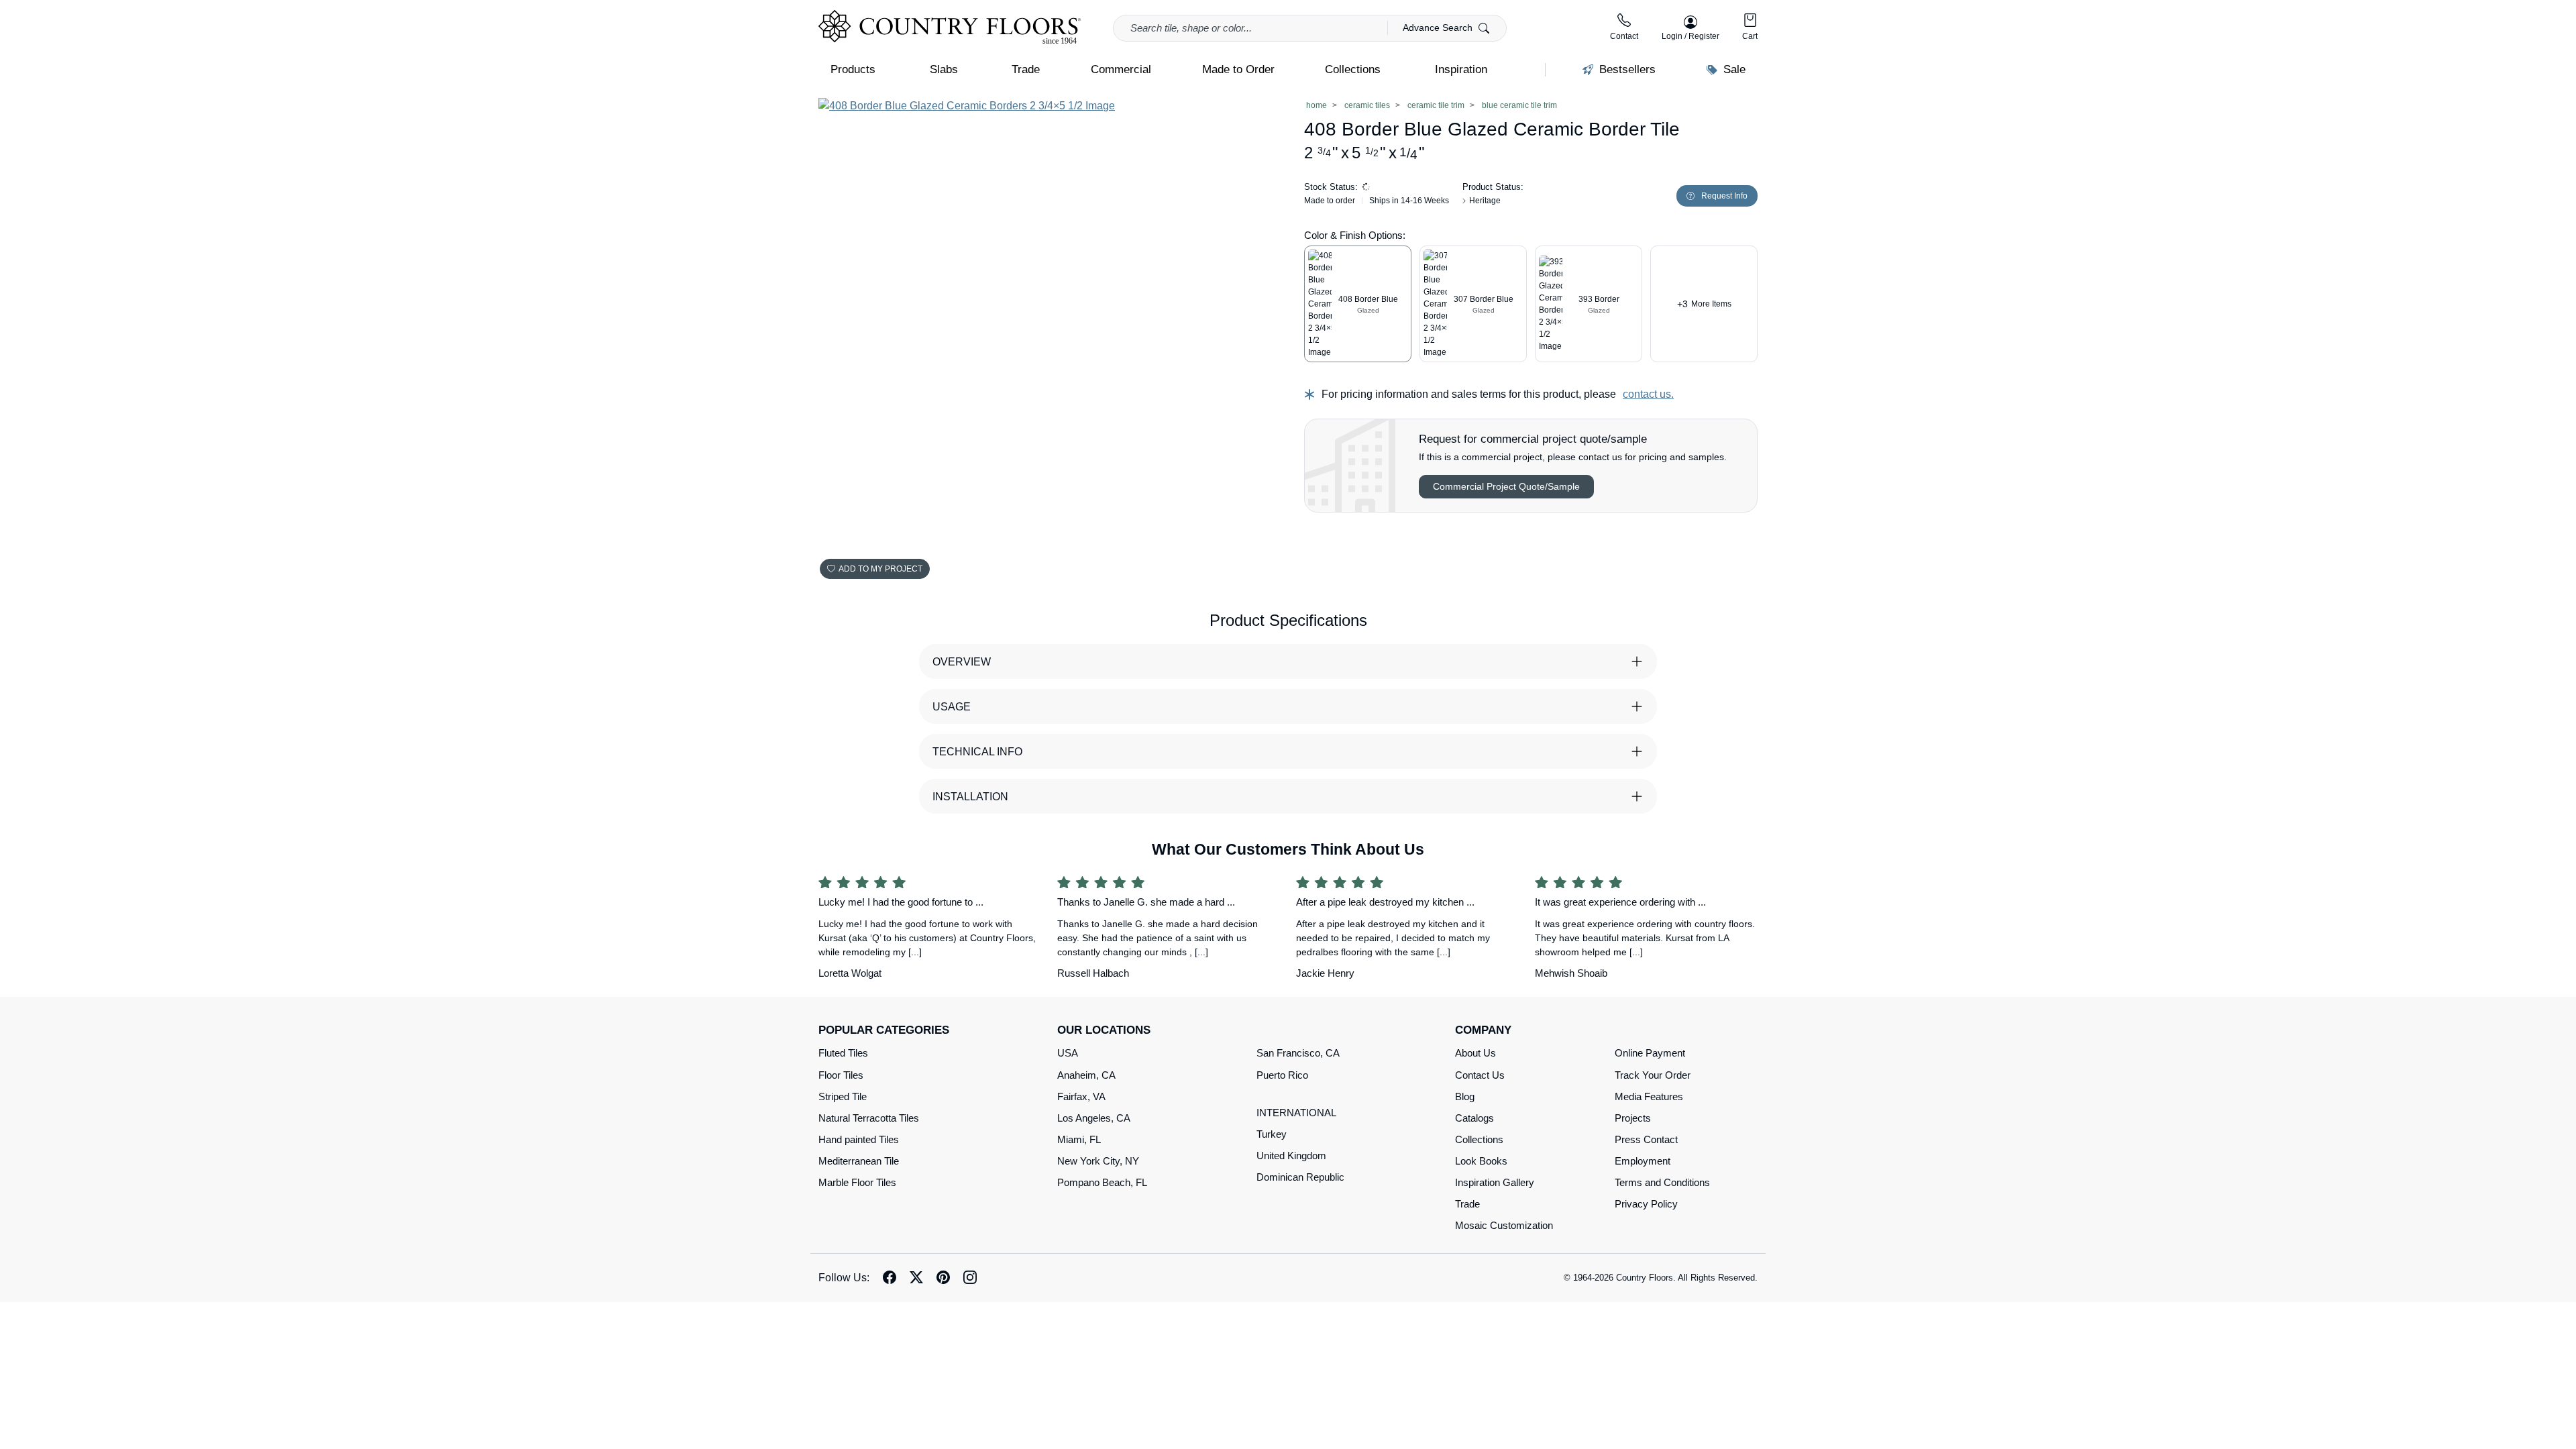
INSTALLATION (970, 797)
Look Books (1481, 1161)
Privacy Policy (1646, 1204)
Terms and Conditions (1662, 1182)
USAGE (952, 707)
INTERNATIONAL (1296, 1113)
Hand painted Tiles (859, 1139)
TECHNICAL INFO (977, 752)
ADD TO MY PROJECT (880, 569)
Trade (1467, 1204)
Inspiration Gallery (1495, 1182)
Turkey (1272, 1134)
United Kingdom (1291, 1156)
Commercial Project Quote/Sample (1506, 486)
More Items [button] (1704, 304)
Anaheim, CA (1086, 1075)
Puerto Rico (1282, 1075)
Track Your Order (1653, 1075)
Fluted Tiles (843, 1053)
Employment (1643, 1161)
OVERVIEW (962, 662)
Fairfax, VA (1081, 1096)
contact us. (1648, 394)
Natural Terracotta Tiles (869, 1118)
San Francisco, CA (1298, 1053)
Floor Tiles (841, 1075)
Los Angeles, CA (1094, 1118)
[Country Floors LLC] (950, 27)
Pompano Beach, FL (1102, 1182)
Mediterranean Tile (859, 1161)
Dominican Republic (1300, 1177)
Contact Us (1480, 1075)
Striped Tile (843, 1096)
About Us (1475, 1053)
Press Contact (1646, 1139)
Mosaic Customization (1504, 1225)
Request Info (1724, 196)
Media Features (1649, 1096)
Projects (1633, 1118)
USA (1068, 1053)
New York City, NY (1098, 1161)
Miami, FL (1079, 1139)
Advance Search (1439, 28)
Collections (1479, 1139)
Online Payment (1650, 1053)
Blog (1465, 1096)
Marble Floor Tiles (857, 1182)
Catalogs (1474, 1118)
